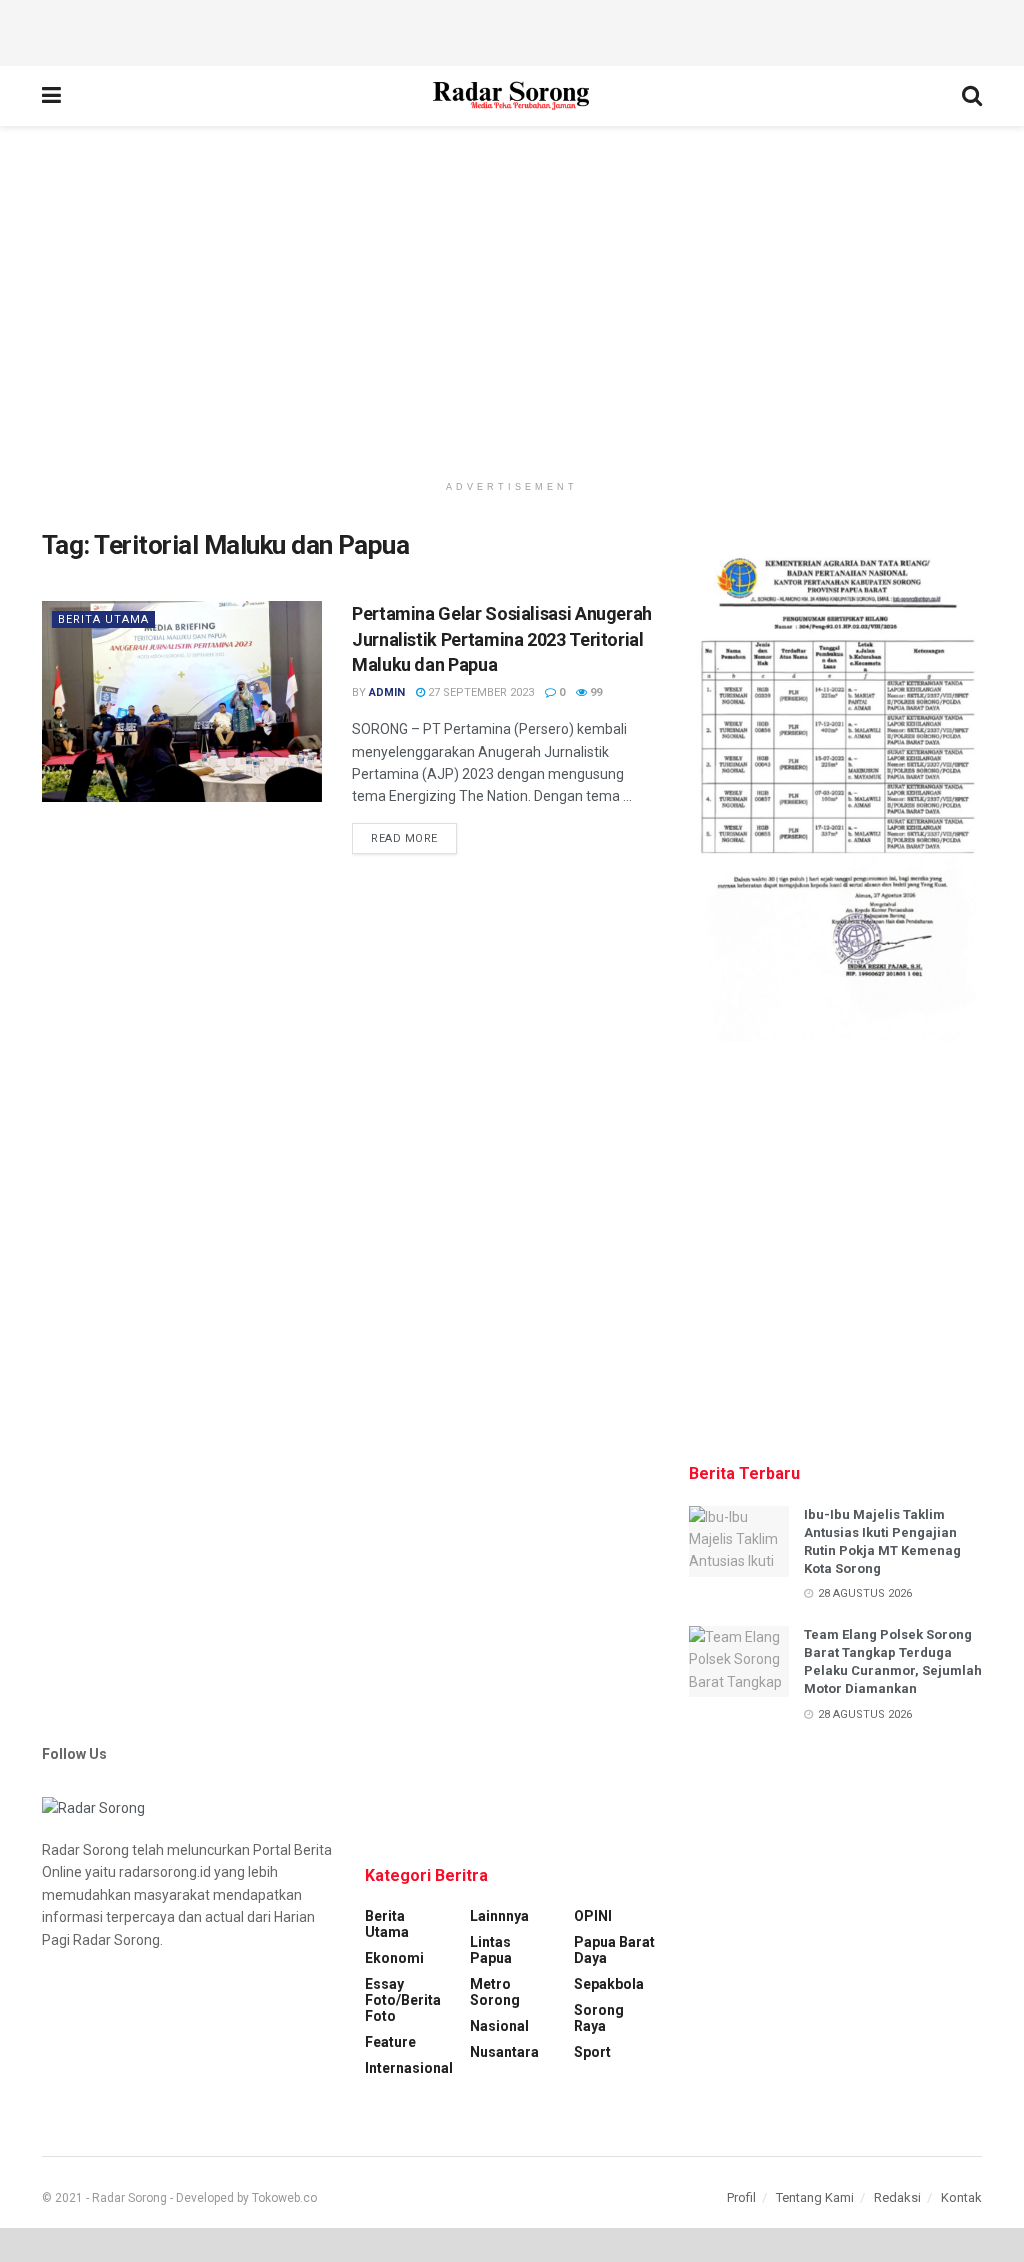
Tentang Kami (815, 2197)
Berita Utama (103, 619)
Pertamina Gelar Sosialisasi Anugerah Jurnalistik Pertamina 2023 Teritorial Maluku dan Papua (502, 638)
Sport (592, 2052)
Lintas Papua (491, 1950)
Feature (390, 2042)
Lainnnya (499, 1916)
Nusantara (504, 2052)
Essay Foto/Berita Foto (403, 2000)
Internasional (409, 2068)
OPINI (593, 1916)
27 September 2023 (479, 692)
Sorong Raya (599, 2018)
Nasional (499, 2026)
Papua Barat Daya (614, 1950)
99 (594, 692)
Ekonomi (394, 1958)
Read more (404, 838)
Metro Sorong (495, 1992)
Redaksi (897, 2197)
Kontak (961, 2197)
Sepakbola (609, 1984)
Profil (741, 2197)
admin (387, 692)
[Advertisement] (512, 30)
